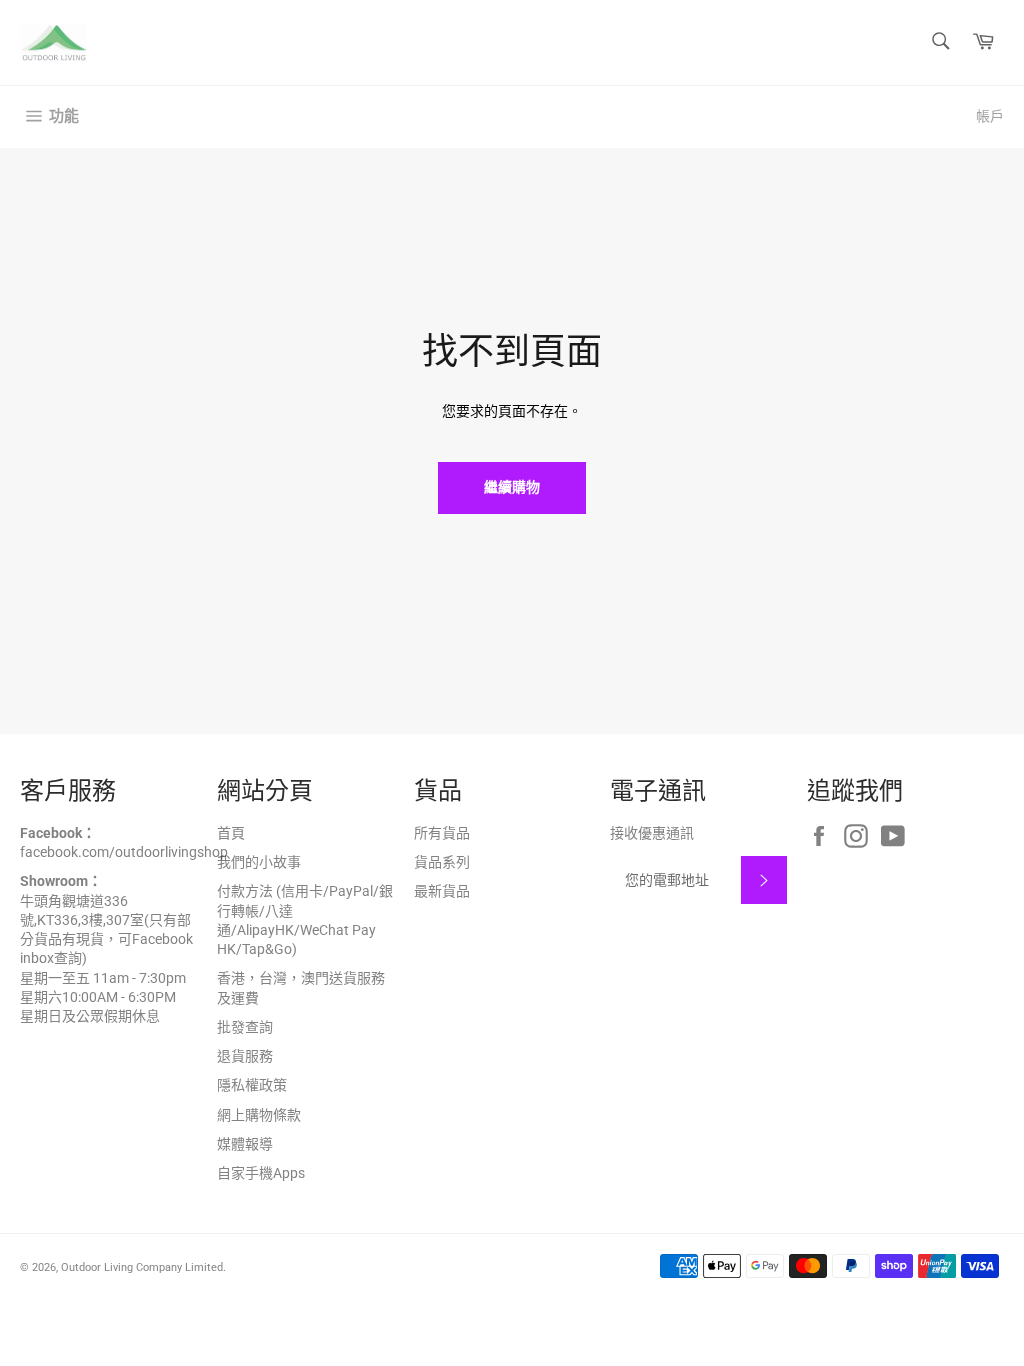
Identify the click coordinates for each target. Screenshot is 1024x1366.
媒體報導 (245, 1144)
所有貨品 (442, 833)
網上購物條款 (259, 1115)
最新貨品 (442, 891)
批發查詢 (245, 1027)
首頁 (231, 833)
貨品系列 (442, 862)
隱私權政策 (252, 1085)
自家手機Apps (261, 1173)
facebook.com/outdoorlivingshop (124, 852)
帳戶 (990, 116)
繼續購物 (512, 487)
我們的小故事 (259, 862)
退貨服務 (245, 1056)
